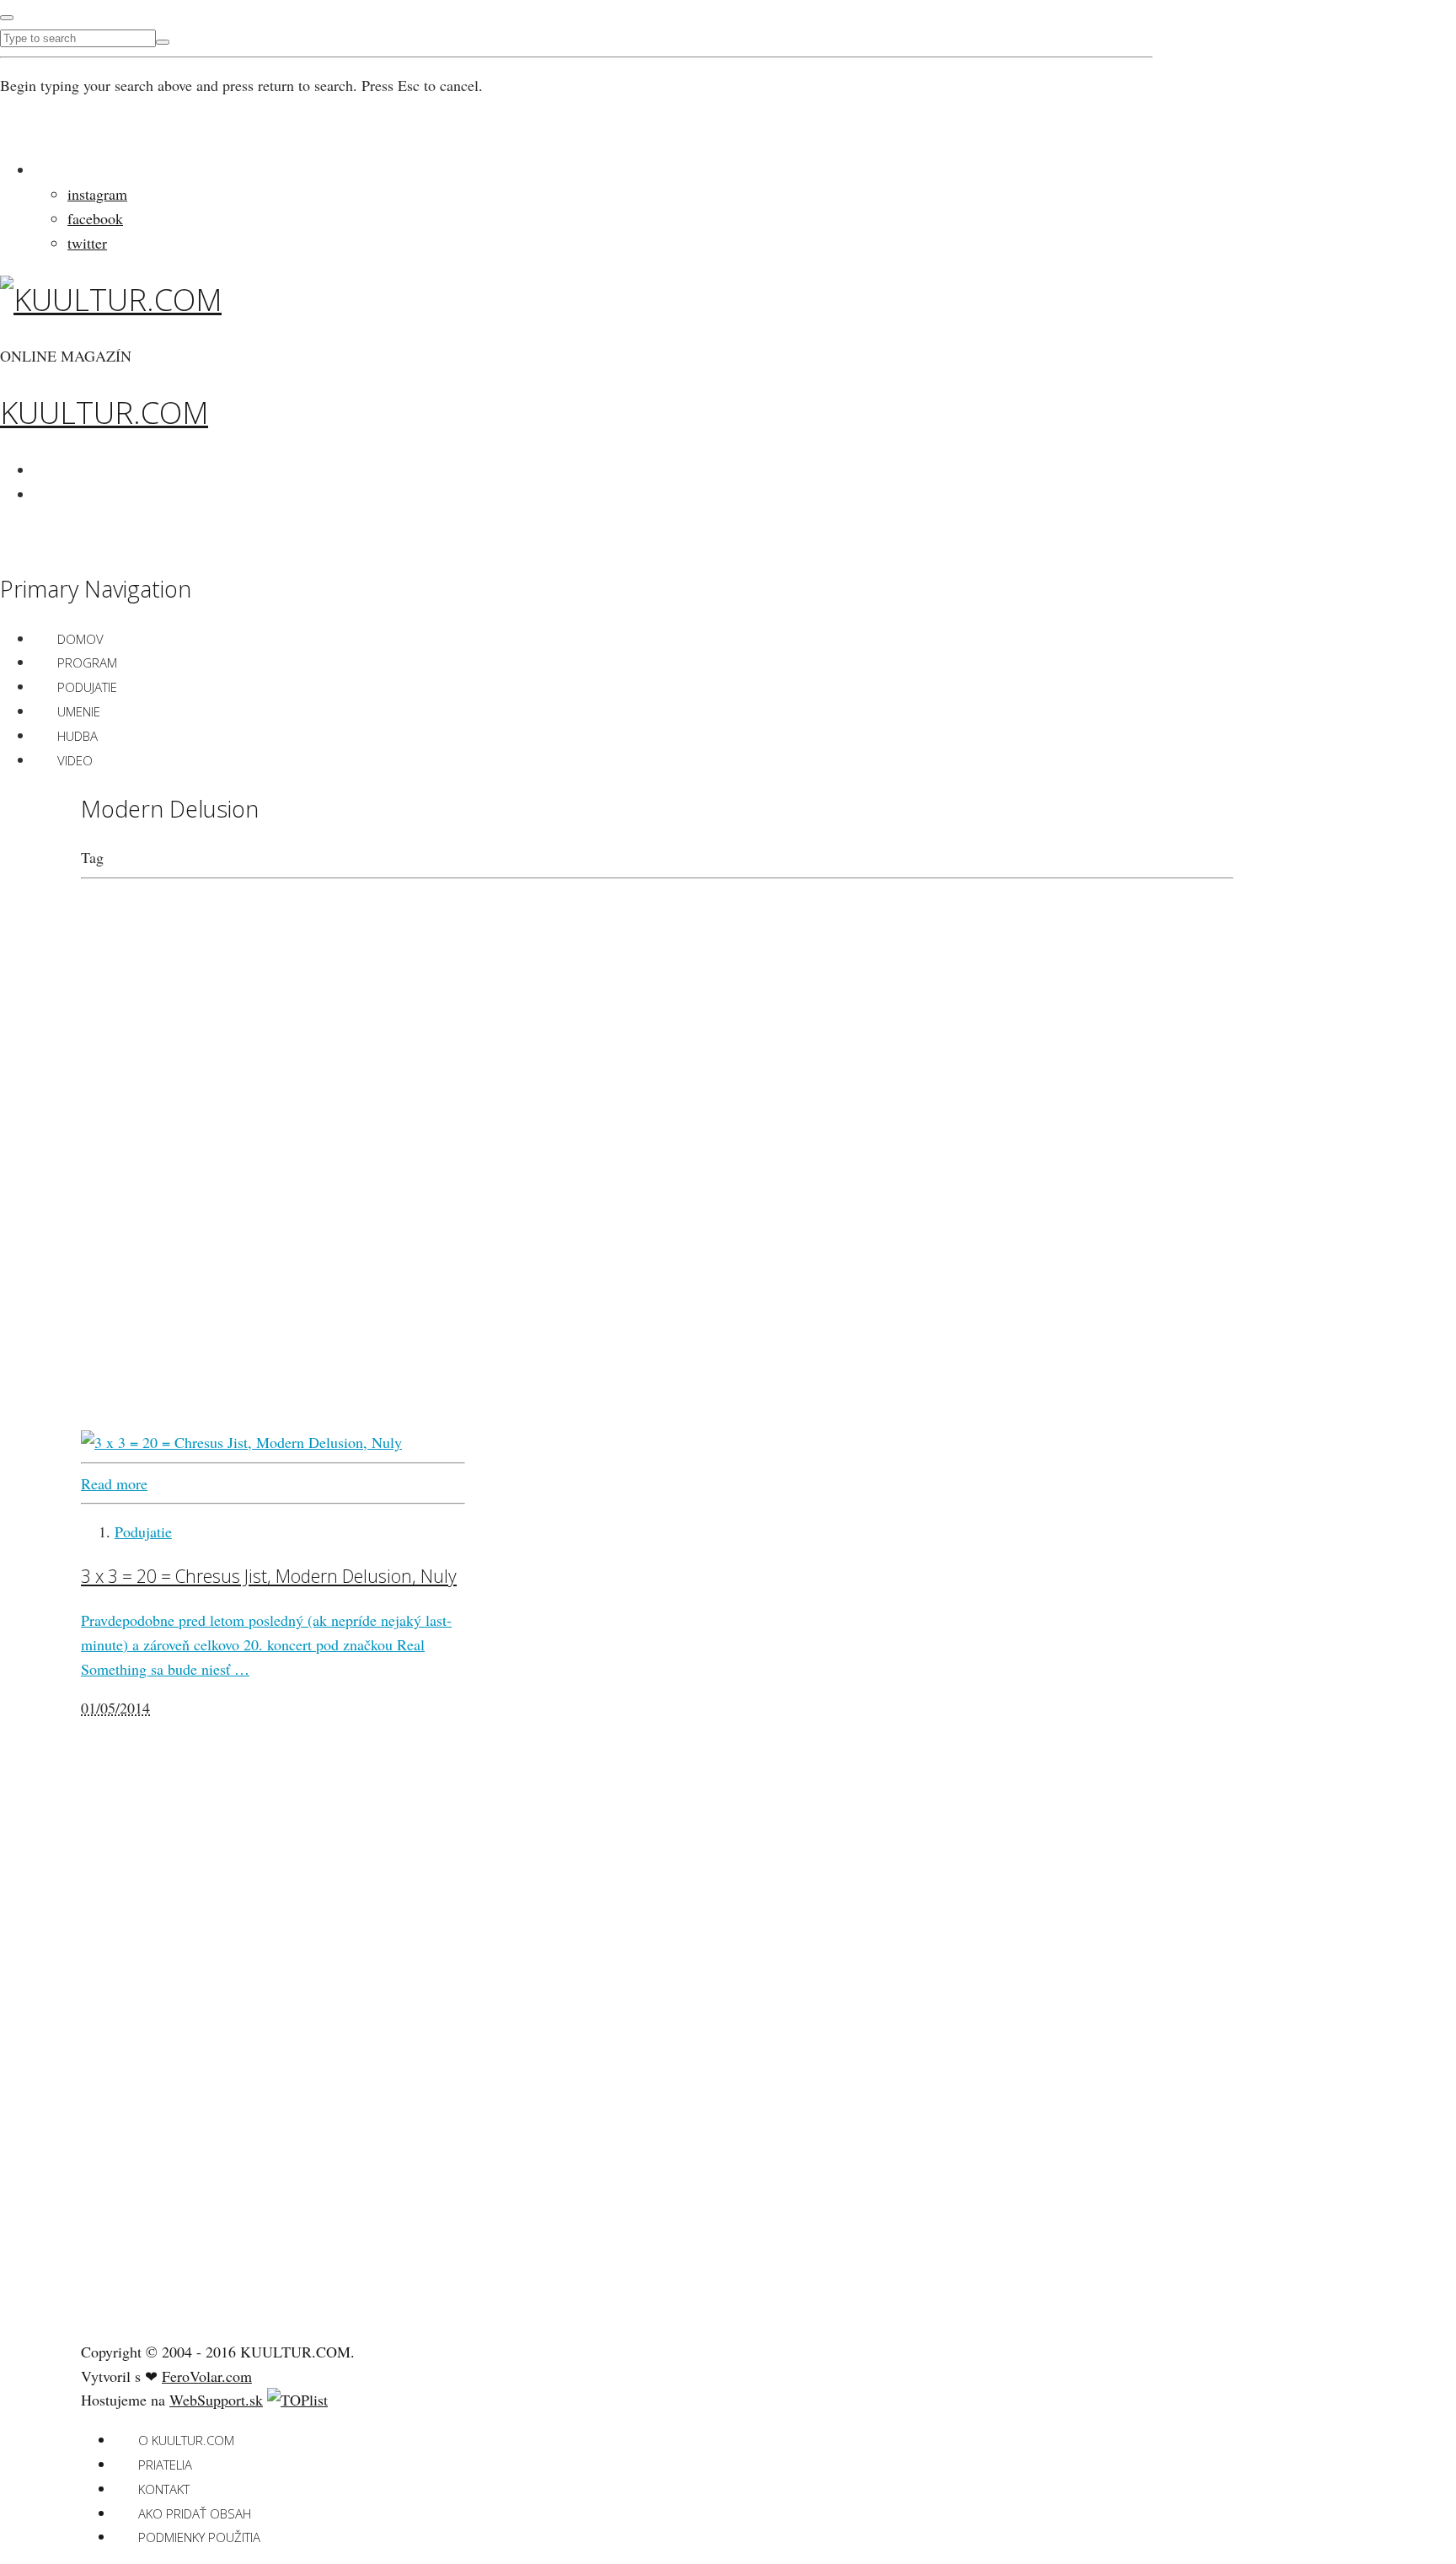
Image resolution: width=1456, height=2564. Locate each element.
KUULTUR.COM (104, 413)
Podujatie (87, 687)
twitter (87, 243)
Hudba (78, 736)
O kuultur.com (186, 2440)
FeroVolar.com (207, 2376)
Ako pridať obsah (195, 2513)
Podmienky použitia (199, 2537)
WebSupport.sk (216, 2400)
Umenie (79, 711)
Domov (80, 639)
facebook (95, 218)
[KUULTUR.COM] (111, 300)
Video (75, 760)
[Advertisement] (207, 2062)
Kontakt (164, 2489)
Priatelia (165, 2465)
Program (87, 662)
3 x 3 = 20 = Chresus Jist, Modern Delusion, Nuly (269, 1576)
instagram (97, 194)
